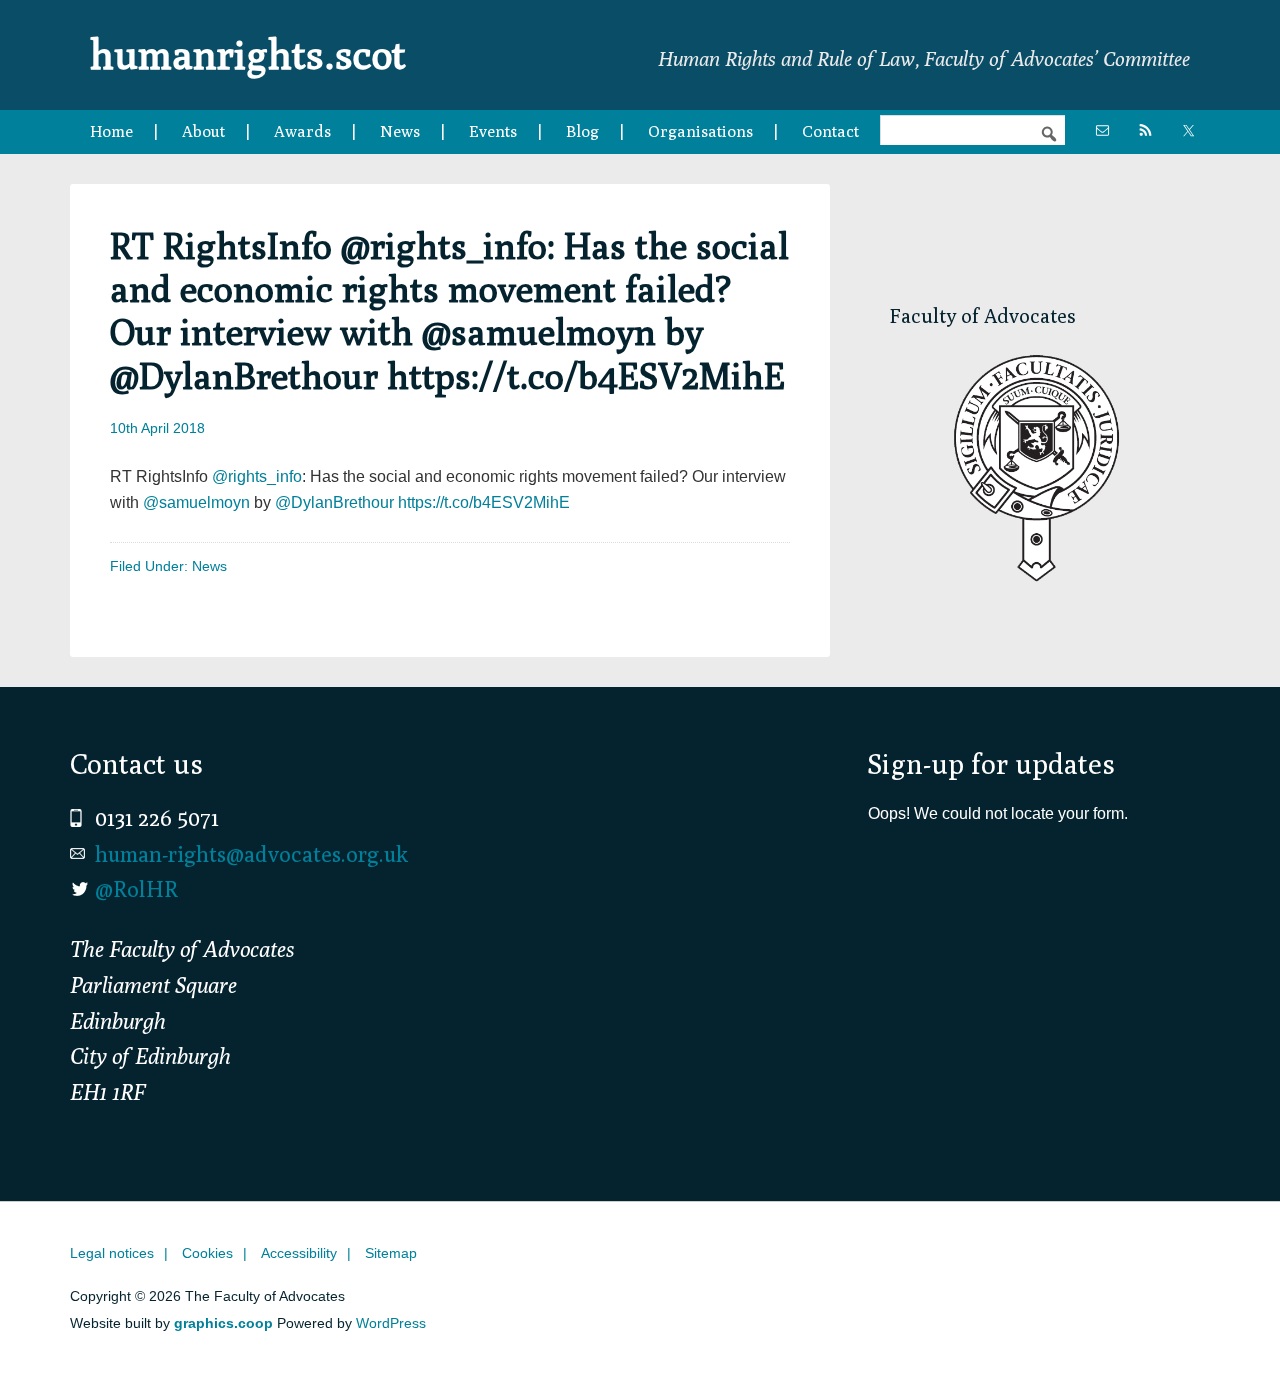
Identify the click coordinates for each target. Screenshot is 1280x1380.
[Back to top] (1223, 1323)
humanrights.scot (248, 54)
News (209, 566)
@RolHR (136, 889)
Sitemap (391, 1253)
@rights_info (257, 476)
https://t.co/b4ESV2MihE (484, 502)
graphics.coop (223, 1323)
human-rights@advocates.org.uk (251, 854)
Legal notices (112, 1253)
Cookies (207, 1253)
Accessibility (299, 1253)
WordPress (391, 1323)
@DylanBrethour (334, 502)
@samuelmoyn (196, 502)
